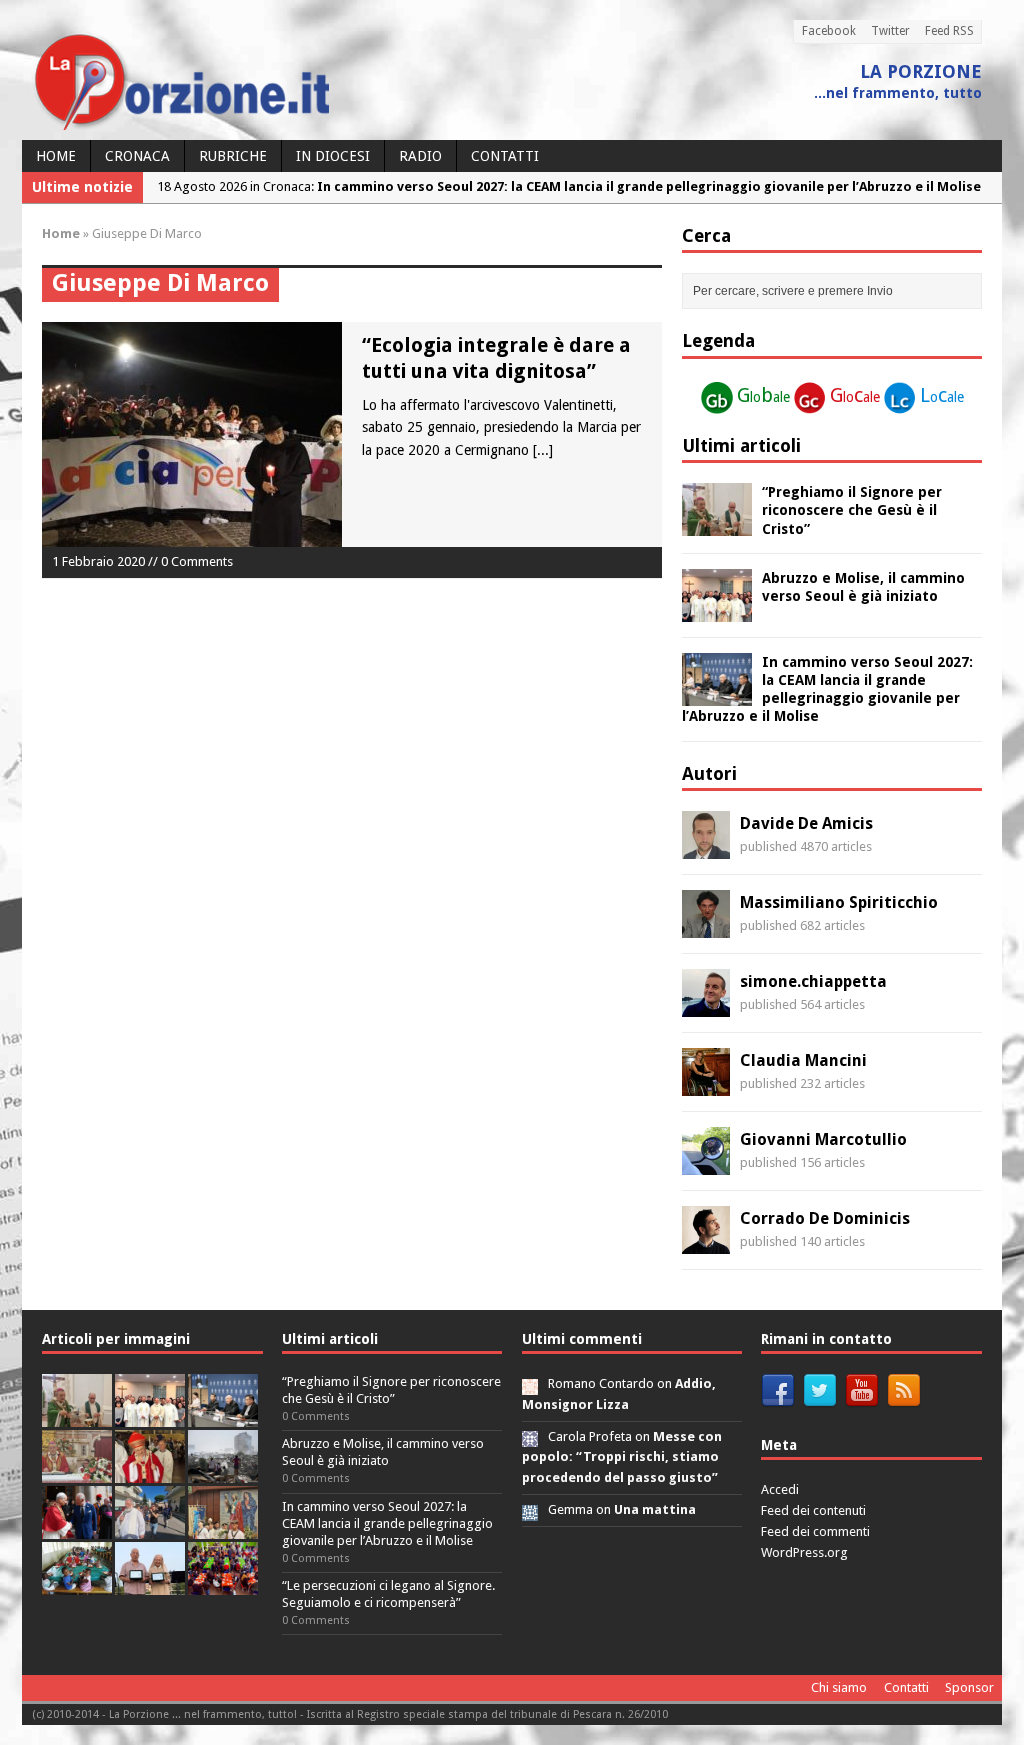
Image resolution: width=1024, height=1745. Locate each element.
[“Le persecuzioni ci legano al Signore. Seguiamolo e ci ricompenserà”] (77, 1471)
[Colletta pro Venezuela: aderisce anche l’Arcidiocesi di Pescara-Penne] (223, 1471)
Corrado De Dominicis (825, 1218)
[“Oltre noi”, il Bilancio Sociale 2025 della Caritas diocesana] (223, 1583)
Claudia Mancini (803, 1060)
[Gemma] (530, 1509)
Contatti (505, 156)
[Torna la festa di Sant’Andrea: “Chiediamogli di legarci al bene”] (223, 1527)
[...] (543, 450)
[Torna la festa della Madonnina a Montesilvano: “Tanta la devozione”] (150, 1527)
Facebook (829, 31)
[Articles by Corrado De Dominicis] (706, 1243)
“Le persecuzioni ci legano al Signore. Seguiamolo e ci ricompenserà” (388, 1594)
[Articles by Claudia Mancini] (706, 1085)
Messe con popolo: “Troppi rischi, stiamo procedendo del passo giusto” (622, 1457)
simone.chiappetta (813, 981)
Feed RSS (949, 31)
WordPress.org (804, 1552)
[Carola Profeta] (530, 1436)
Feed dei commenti (815, 1531)
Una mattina (655, 1509)
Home (56, 156)
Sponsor (969, 1687)
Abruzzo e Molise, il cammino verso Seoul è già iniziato (383, 1452)
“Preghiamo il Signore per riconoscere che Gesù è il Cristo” (852, 510)
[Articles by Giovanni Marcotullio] (706, 1164)
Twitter (890, 31)
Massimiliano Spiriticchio (839, 902)
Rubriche (233, 156)
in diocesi (333, 156)
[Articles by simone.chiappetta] (706, 1006)
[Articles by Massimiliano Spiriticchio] (706, 927)
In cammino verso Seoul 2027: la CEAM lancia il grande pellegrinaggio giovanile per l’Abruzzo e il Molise (387, 1523)
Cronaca (137, 156)
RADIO (420, 156)
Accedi (780, 1489)
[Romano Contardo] (530, 1383)
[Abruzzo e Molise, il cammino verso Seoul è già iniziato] (717, 610)
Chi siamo (839, 1687)
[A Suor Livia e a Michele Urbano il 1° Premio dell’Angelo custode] (150, 1583)
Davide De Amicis (806, 823)
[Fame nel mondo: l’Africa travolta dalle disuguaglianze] (77, 1583)
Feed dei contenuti (813, 1510)
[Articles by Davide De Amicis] (706, 848)
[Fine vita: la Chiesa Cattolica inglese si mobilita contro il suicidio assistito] (77, 1527)
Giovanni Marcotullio (823, 1139)
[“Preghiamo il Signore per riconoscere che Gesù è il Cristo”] (717, 525)
